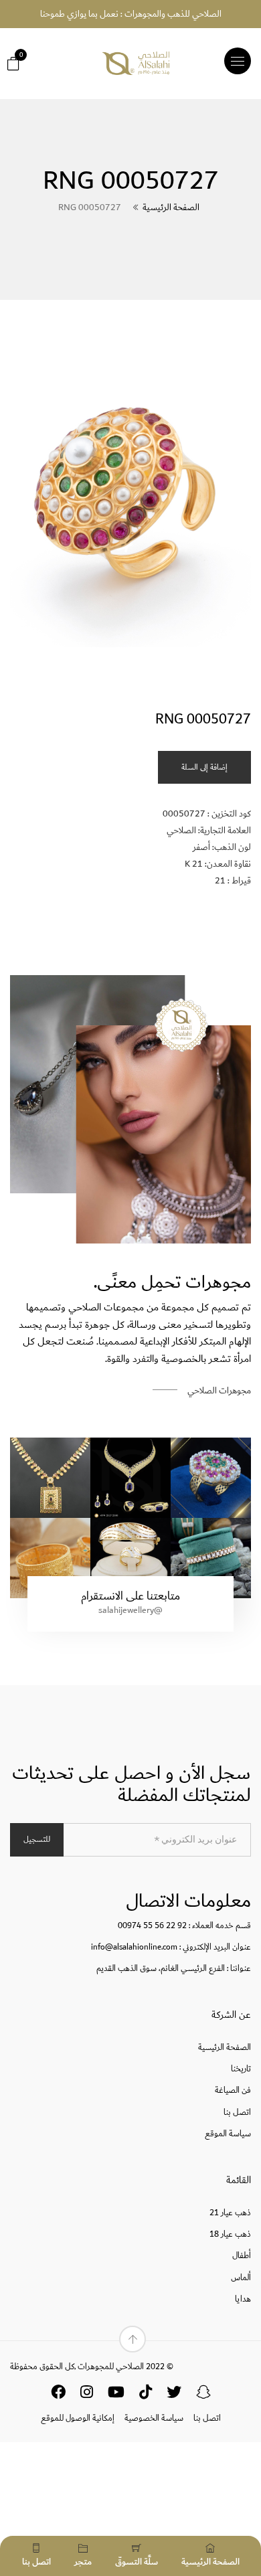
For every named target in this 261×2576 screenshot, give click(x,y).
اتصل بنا (237, 2113)
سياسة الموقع (228, 2134)
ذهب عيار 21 (230, 2213)
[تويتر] (174, 2395)
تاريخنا (241, 2069)
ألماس (241, 2278)
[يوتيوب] (116, 2395)
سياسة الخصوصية (154, 2418)
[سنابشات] (203, 2395)
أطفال (242, 2256)
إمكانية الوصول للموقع (78, 2418)
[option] (130, 504)
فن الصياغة (233, 2090)
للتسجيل (37, 1839)
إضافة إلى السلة (204, 767)
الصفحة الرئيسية (171, 207)
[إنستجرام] (87, 2395)
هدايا (243, 2299)
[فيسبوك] (58, 2395)
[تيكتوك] (146, 2395)
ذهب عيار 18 (230, 2234)
